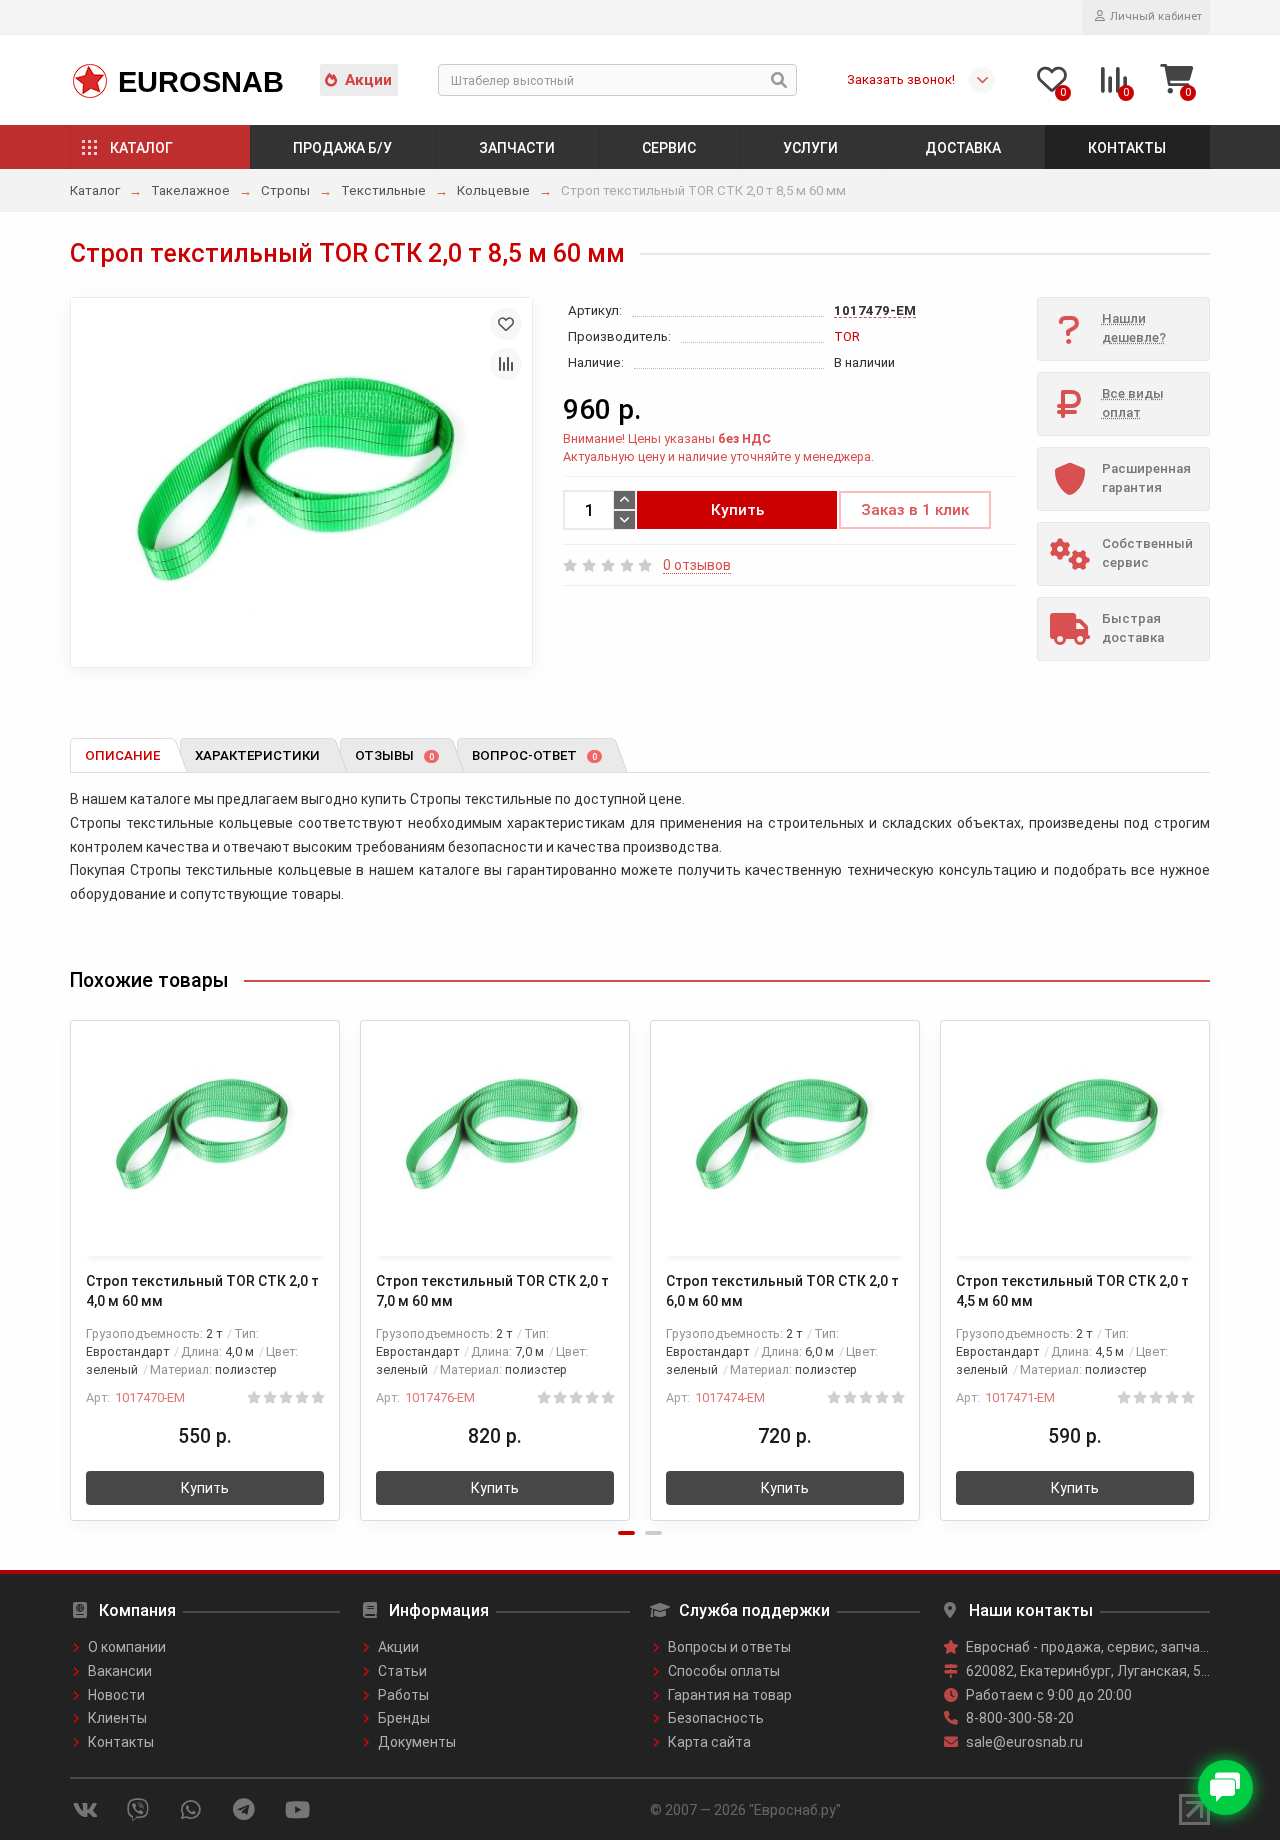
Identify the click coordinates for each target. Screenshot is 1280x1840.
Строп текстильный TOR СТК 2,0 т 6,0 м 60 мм (782, 1291)
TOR (847, 336)
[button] (626, 1533)
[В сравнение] (506, 364)
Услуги (810, 148)
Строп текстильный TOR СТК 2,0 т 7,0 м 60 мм (492, 1291)
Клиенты (117, 1718)
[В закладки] (506, 324)
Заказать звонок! (901, 79)
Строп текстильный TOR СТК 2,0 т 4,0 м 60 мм (202, 1291)
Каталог (141, 148)
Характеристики (257, 755)
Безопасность (716, 1718)
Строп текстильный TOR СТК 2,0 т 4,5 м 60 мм (1072, 1291)
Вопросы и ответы (729, 1647)
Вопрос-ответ (534, 755)
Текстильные (383, 190)
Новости (116, 1695)
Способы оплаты (724, 1671)
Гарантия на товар (730, 1695)
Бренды (404, 1718)
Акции (368, 80)
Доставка (963, 148)
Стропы (285, 190)
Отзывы (394, 755)
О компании (127, 1647)
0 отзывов (697, 565)
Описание (122, 755)
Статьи (402, 1671)
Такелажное (190, 190)
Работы (403, 1695)
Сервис (669, 148)
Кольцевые (493, 190)
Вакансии (120, 1671)
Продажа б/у (342, 148)
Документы (417, 1742)
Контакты (1127, 148)
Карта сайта (709, 1742)
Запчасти (517, 148)
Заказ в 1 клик (915, 510)
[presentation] (72, 1258)
